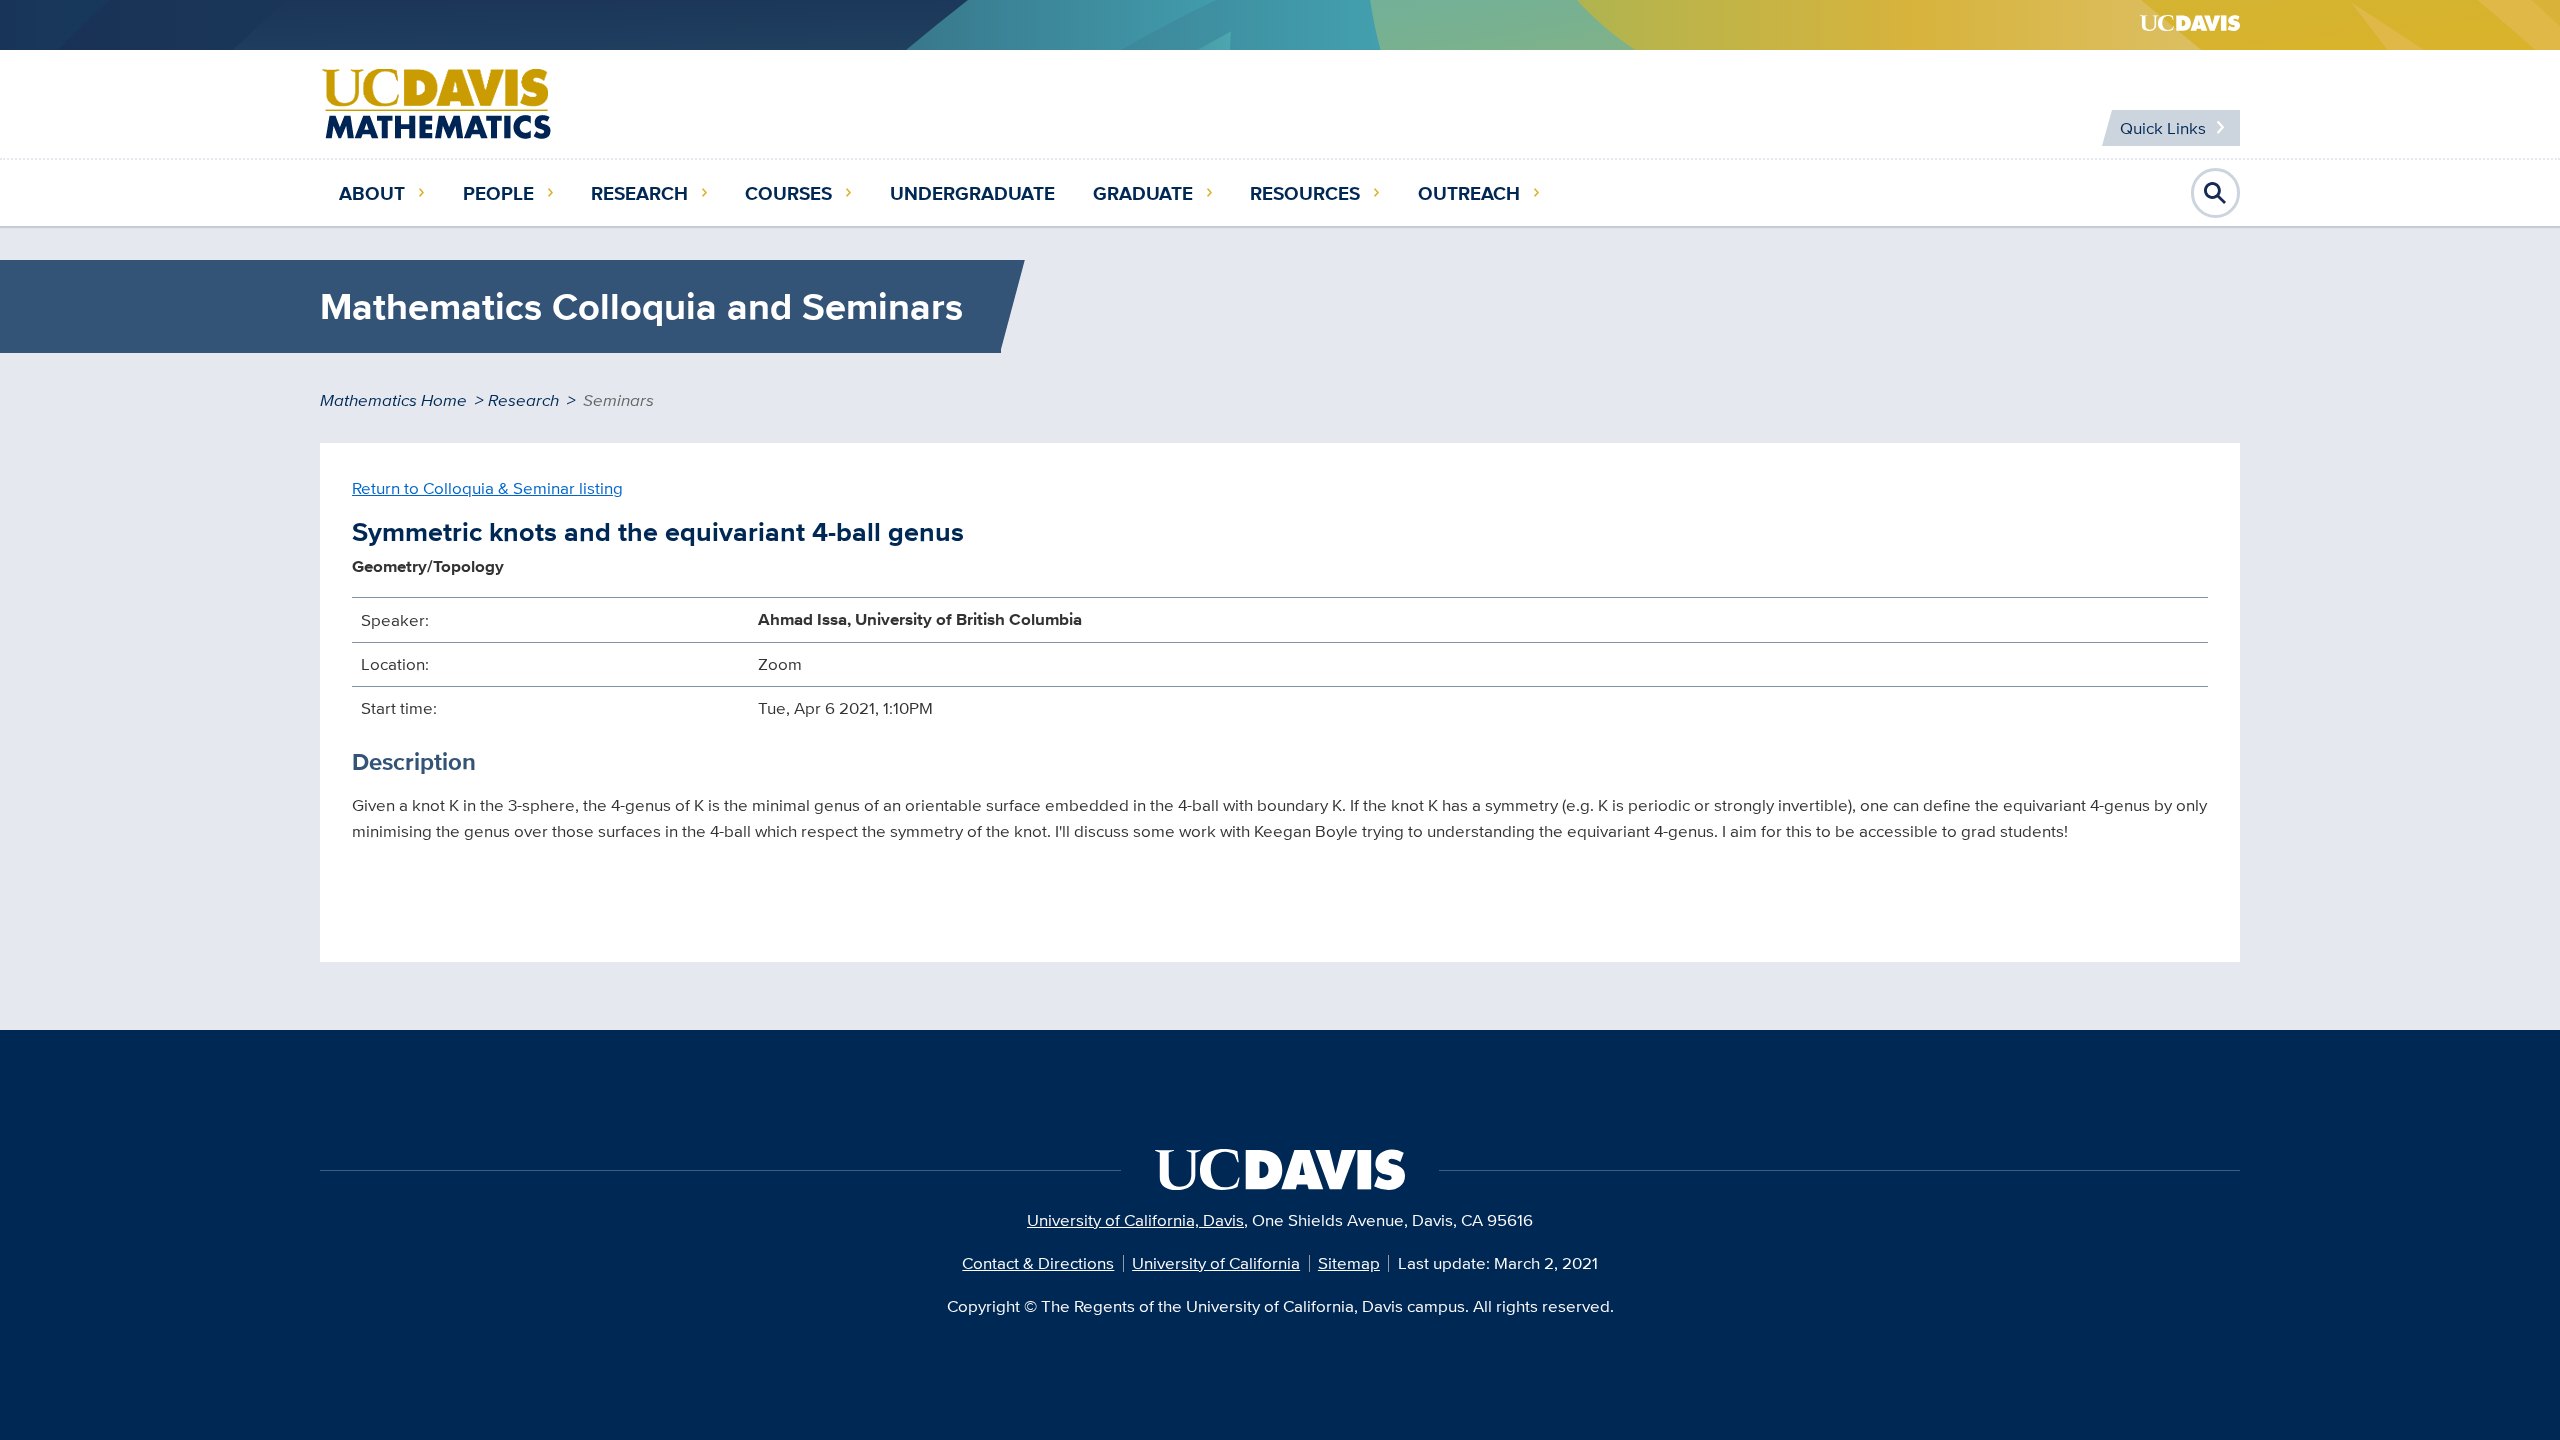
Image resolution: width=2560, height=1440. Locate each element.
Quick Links (2163, 128)
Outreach (1469, 193)
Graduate (1143, 193)
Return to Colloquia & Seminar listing (487, 488)
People (498, 193)
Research (639, 193)
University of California (1216, 1263)
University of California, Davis (1135, 1220)
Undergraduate (972, 193)
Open (2216, 193)
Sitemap (1349, 1263)
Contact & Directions (1038, 1263)
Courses (788, 193)
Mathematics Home (393, 400)
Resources (1305, 193)
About (372, 193)
